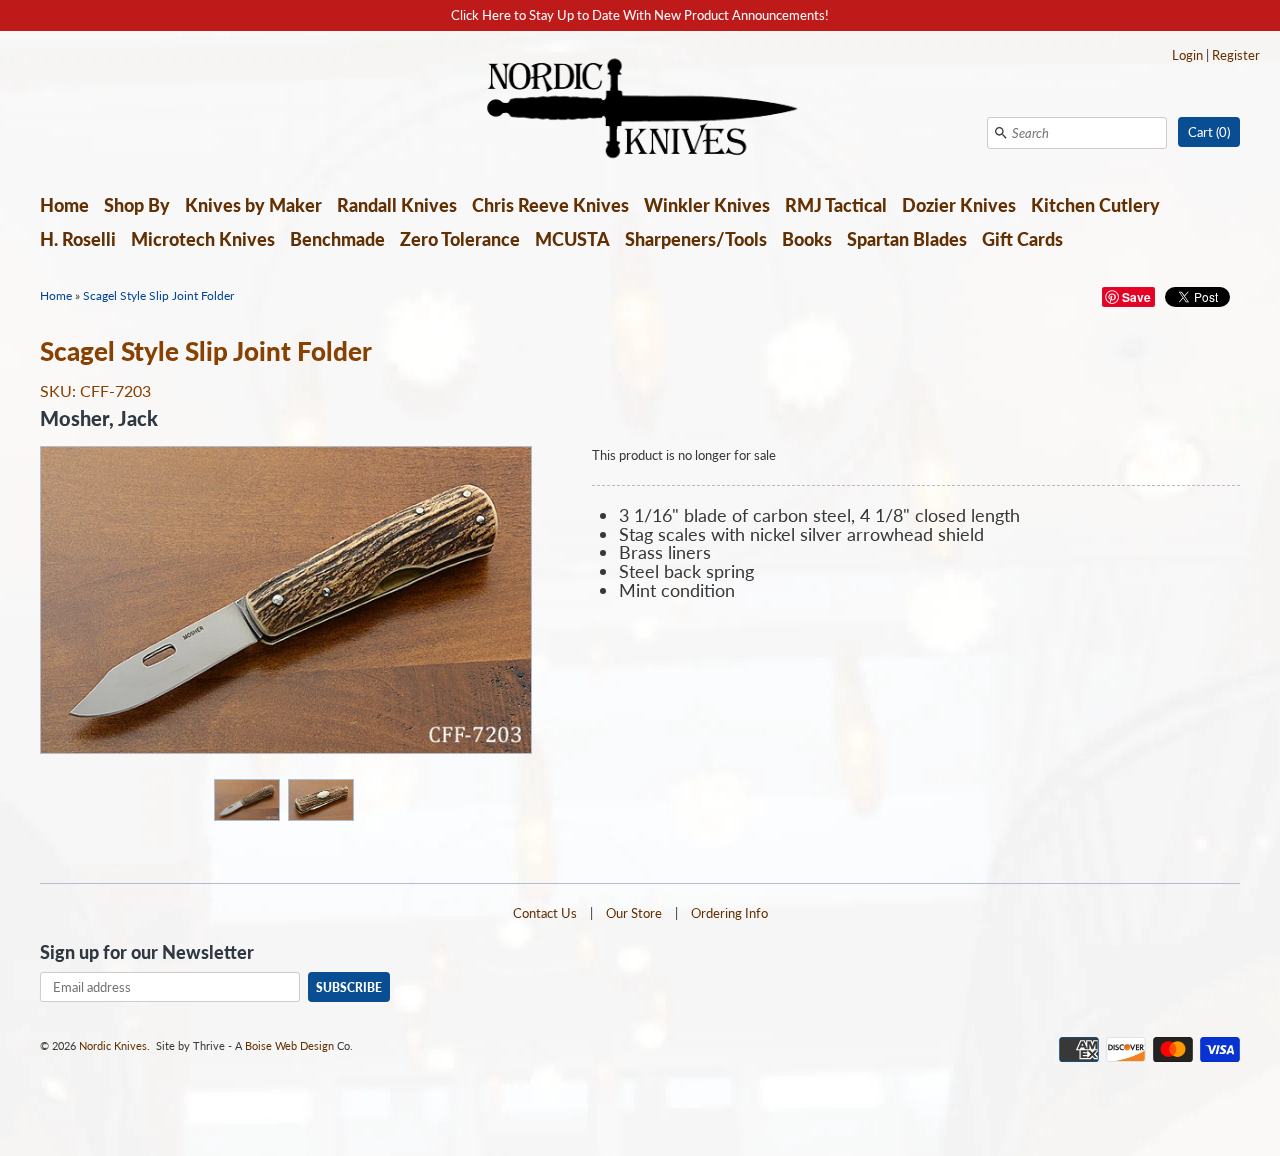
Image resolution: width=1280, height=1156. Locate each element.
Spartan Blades (907, 239)
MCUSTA (572, 239)
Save (1136, 297)
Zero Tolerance (460, 239)
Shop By (137, 205)
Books (807, 239)
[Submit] (1001, 133)
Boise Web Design (289, 1045)
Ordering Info (729, 913)
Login (1187, 55)
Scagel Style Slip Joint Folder (158, 295)
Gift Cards (1022, 239)
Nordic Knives (113, 1045)
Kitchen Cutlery (1095, 205)
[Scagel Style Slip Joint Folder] (246, 799)
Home (64, 205)
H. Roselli (78, 239)
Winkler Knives (707, 205)
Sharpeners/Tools (696, 239)
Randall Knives (397, 205)
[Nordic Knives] (640, 110)
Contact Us (545, 913)
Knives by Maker (253, 205)
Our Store (634, 913)
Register (1236, 55)
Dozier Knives (959, 205)
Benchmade (337, 239)
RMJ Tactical (836, 205)
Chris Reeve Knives (550, 205)
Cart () (1209, 132)
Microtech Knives (203, 239)
